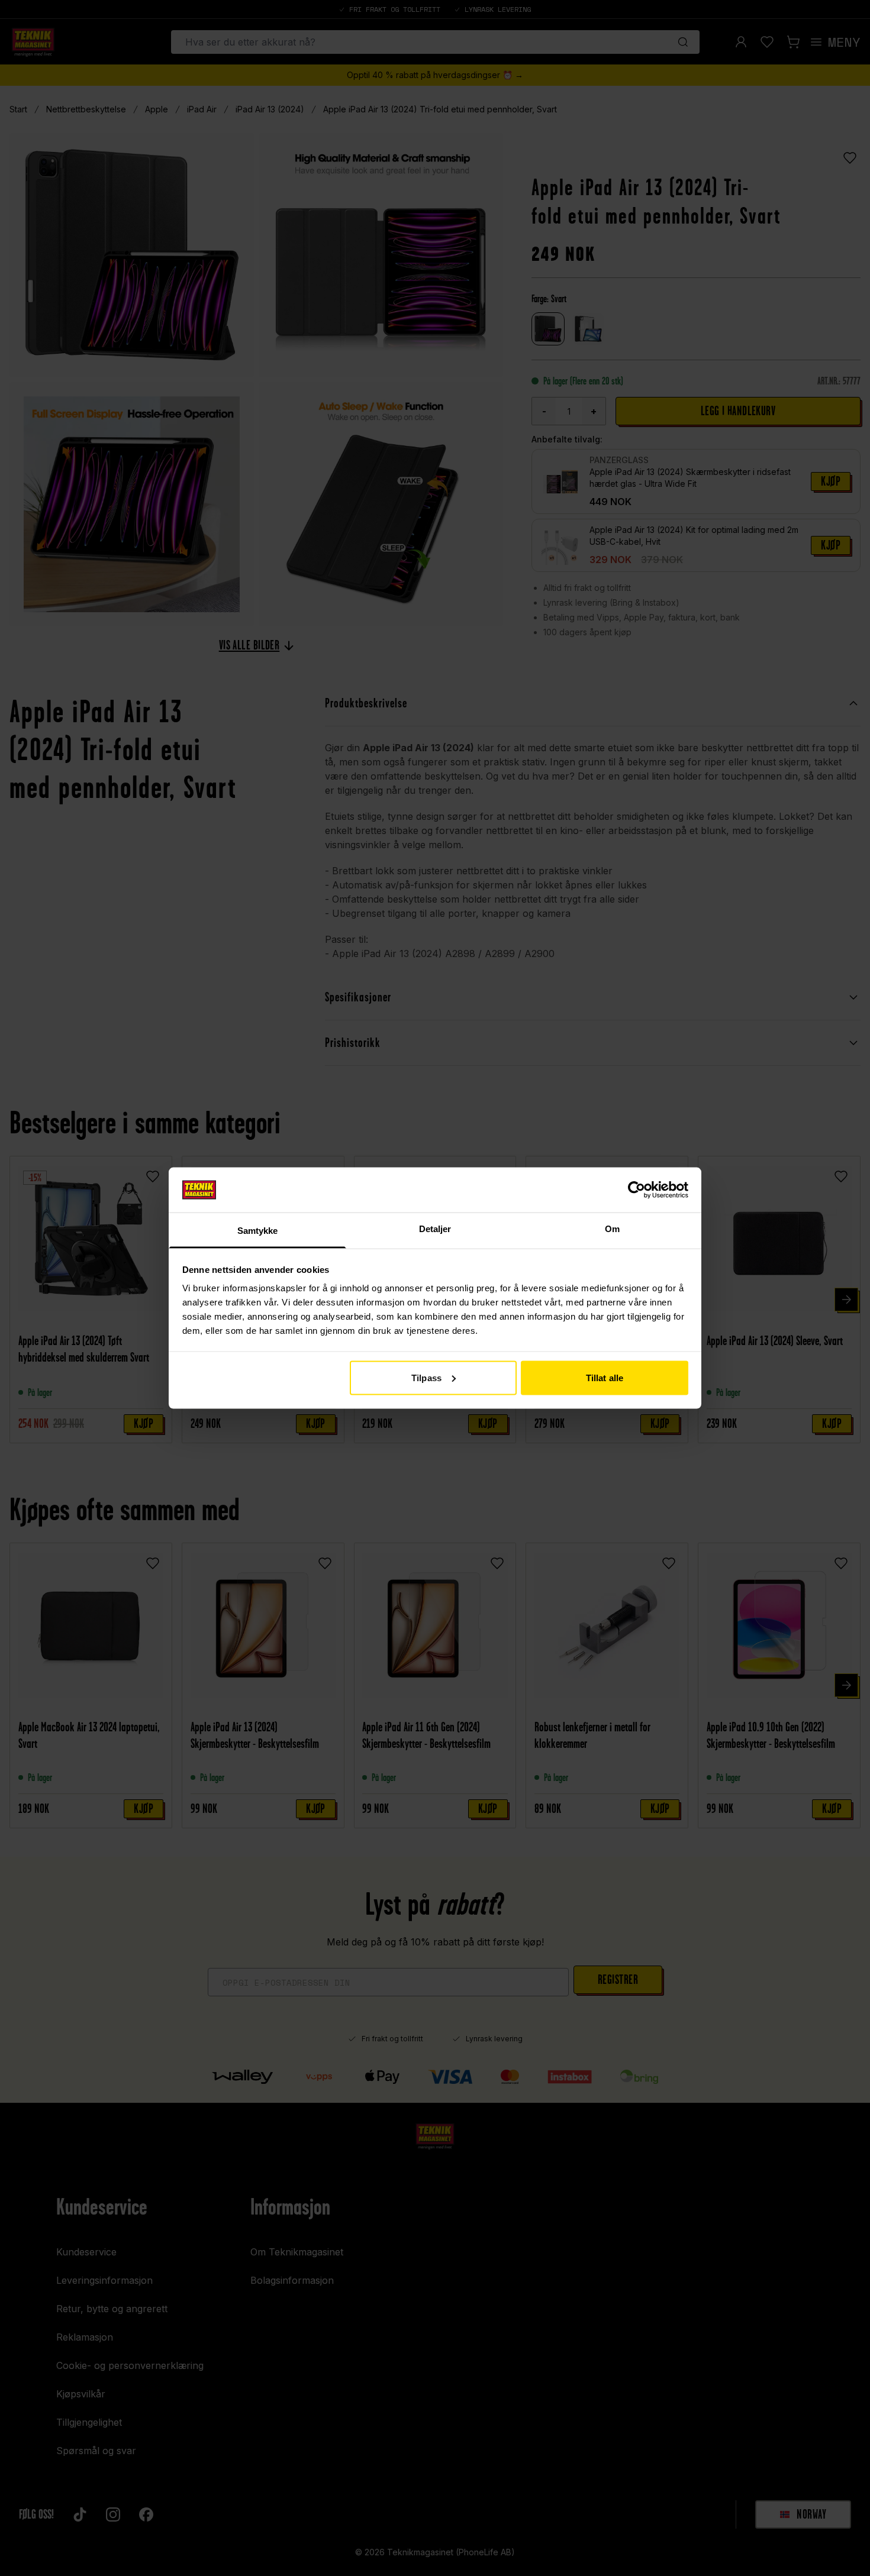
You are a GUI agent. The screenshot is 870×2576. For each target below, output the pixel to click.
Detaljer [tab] (435, 1229)
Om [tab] (612, 1229)
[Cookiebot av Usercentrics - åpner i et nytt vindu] (637, 1190)
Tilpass (426, 1377)
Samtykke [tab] (258, 1231)
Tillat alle (605, 1377)
